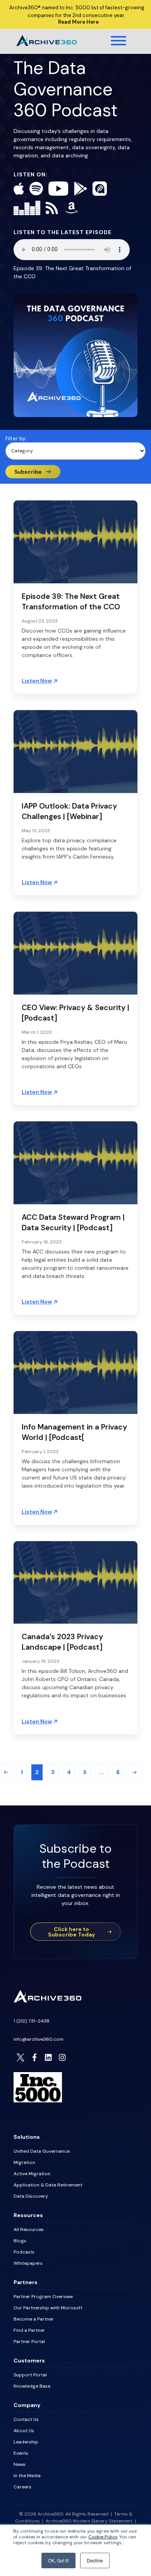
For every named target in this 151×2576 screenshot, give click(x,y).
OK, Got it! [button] (58, 2560)
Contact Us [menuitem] (26, 2419)
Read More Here (78, 22)
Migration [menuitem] (24, 2162)
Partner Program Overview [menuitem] (43, 2297)
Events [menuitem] (21, 2453)
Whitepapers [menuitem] (28, 2263)
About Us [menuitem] (24, 2431)
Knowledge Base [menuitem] (32, 2386)
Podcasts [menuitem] (24, 2252)
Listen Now (37, 681)
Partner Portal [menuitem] (29, 2342)
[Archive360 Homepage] (46, 44)
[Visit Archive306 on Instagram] (62, 2057)
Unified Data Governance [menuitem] (42, 2151)
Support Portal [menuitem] (30, 2375)
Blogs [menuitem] (20, 2241)
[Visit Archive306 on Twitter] (21, 2057)
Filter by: (16, 438)
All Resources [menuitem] (29, 2229)
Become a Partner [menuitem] (34, 2319)
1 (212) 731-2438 (32, 2021)
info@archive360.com (39, 2039)
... (101, 1772)
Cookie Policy (103, 2537)
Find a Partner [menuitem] (29, 2330)
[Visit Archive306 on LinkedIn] (48, 2057)
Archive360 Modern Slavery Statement (89, 2521)
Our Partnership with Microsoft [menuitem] (48, 2308)
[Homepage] (47, 2000)
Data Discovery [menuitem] (31, 2196)
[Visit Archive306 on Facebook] (34, 2057)
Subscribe (28, 472)
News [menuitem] (20, 2464)
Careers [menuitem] (22, 2487)
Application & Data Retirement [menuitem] (48, 2185)
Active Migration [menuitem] (32, 2174)
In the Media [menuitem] (27, 2476)
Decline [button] (95, 2560)
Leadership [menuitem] (26, 2442)
